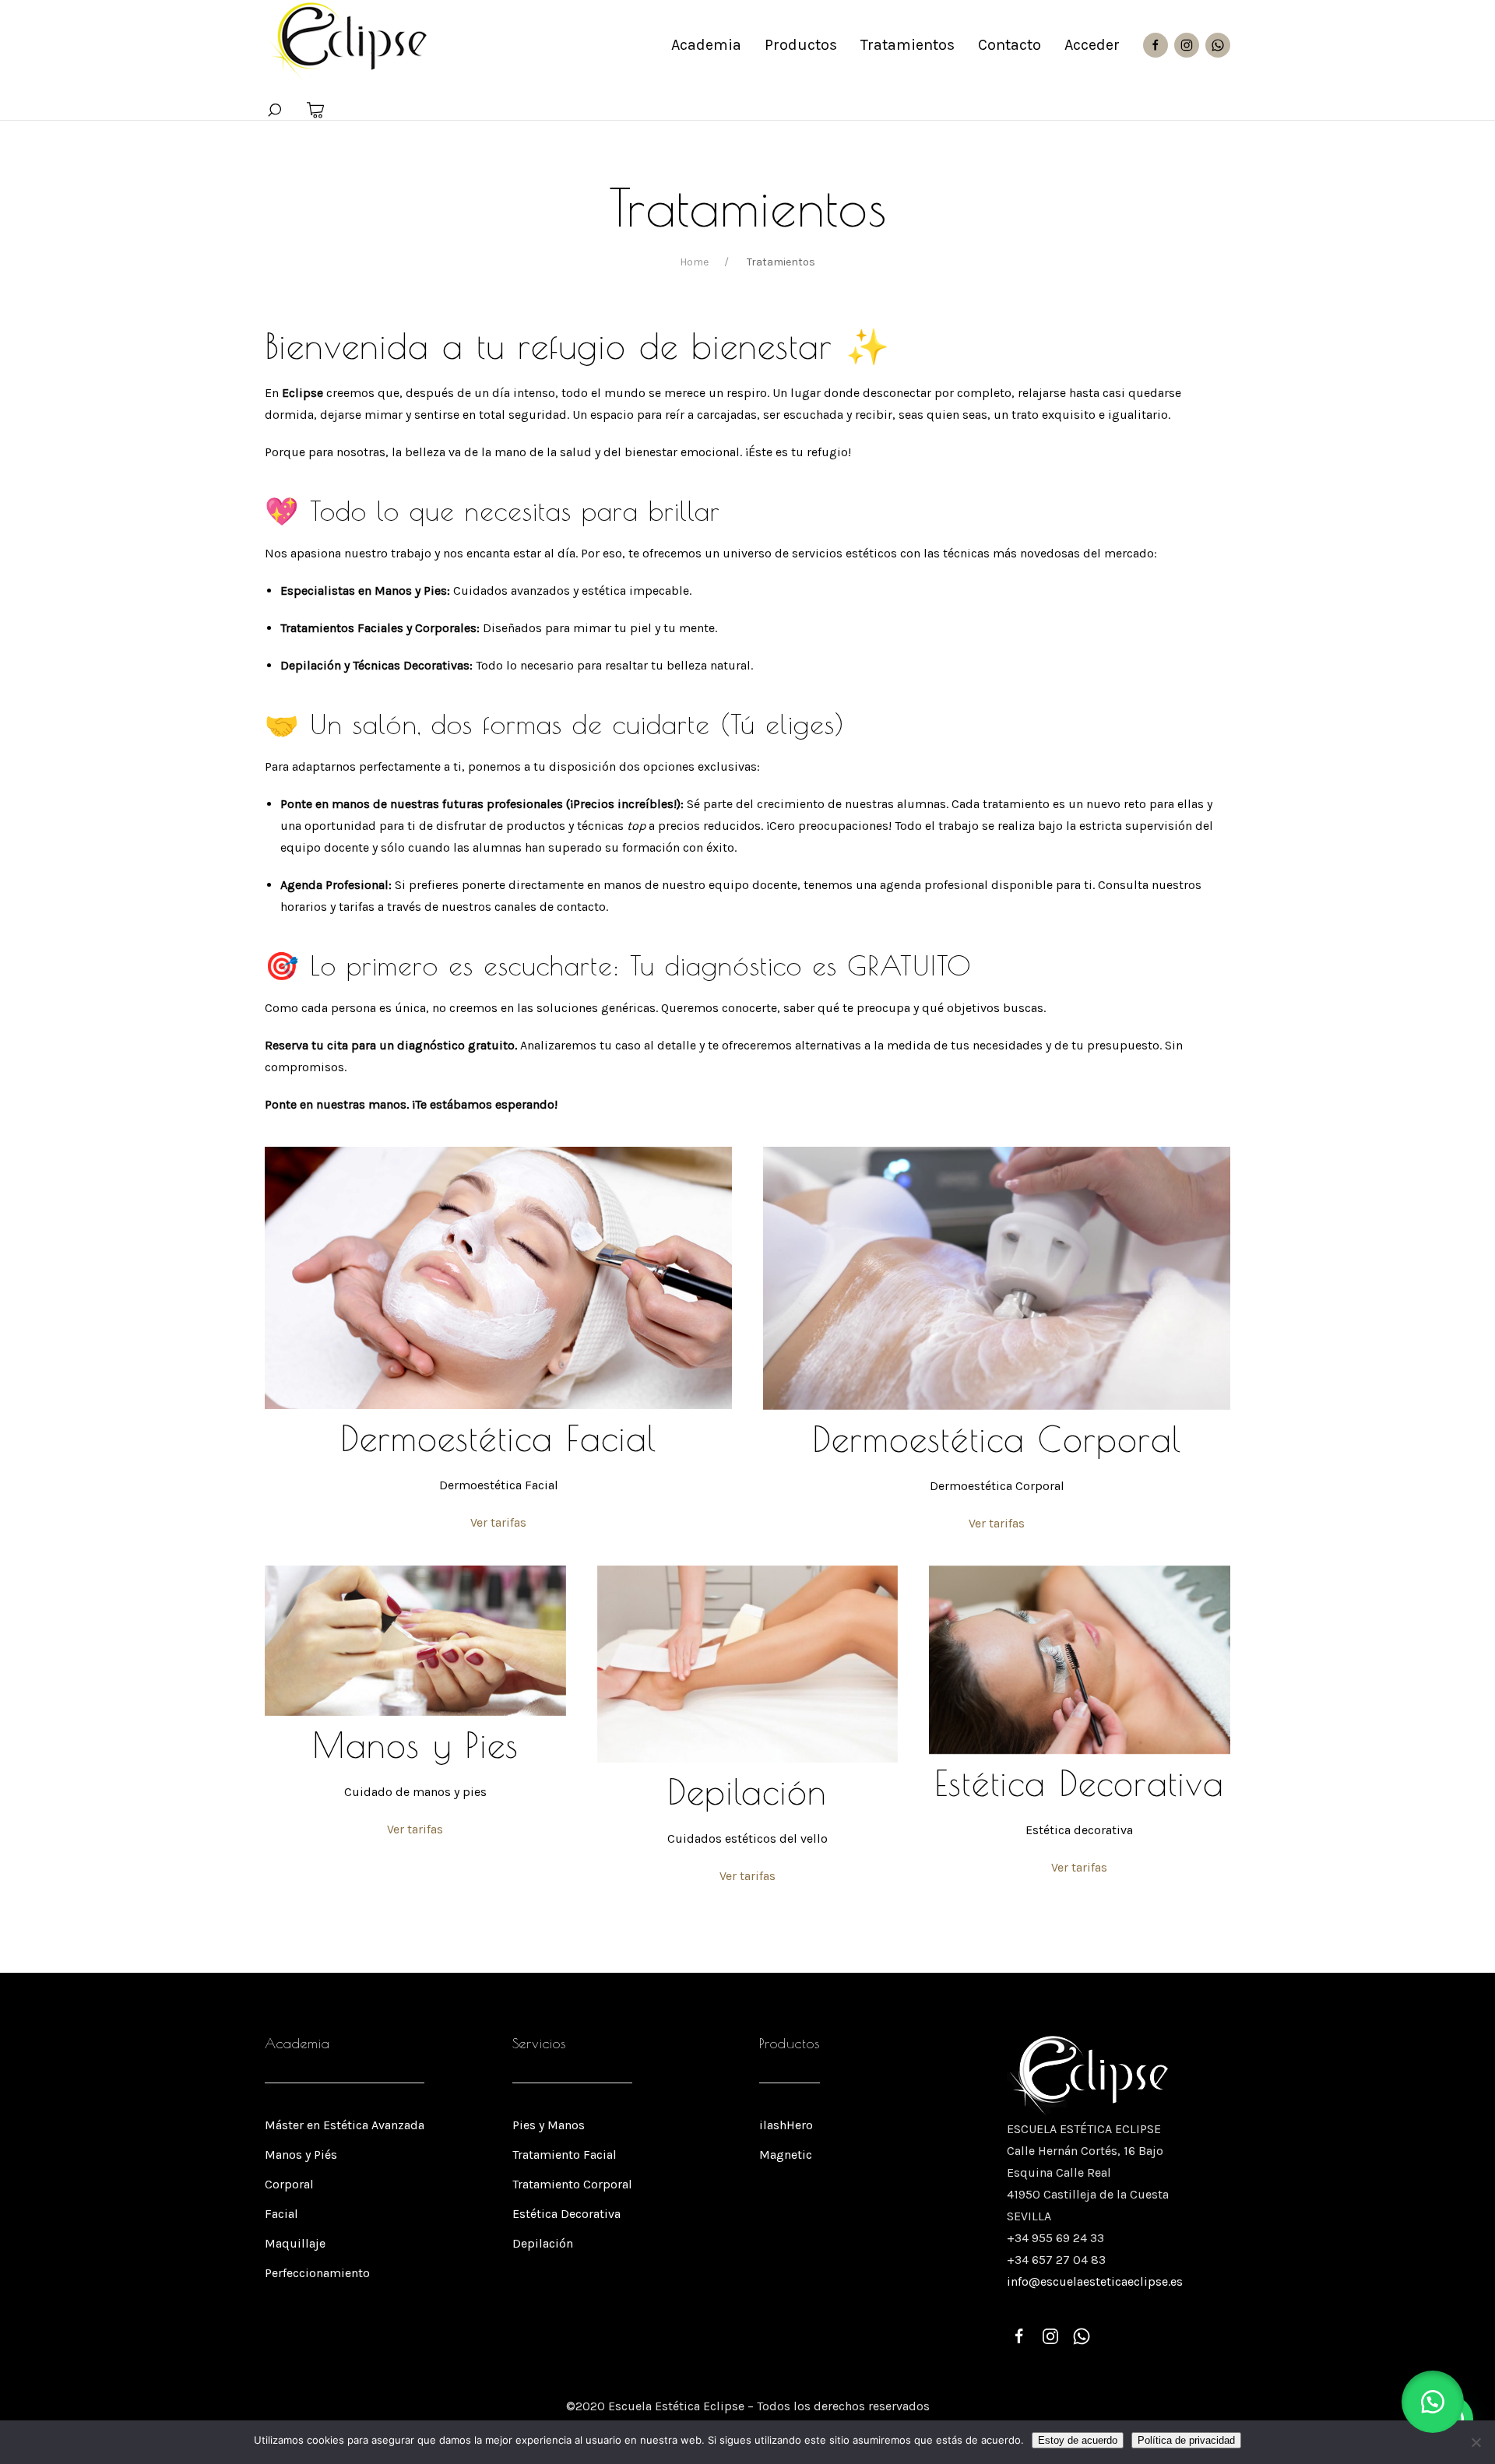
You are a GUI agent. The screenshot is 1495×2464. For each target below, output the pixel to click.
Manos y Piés (301, 2155)
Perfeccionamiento (317, 2273)
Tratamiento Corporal (572, 2184)
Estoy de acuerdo (1078, 2440)
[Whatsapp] (1218, 45)
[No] (1476, 2442)
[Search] (274, 111)
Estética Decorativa (566, 2214)
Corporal (289, 2184)
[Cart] (316, 111)
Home (694, 262)
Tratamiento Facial (565, 2155)
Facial (281, 2214)
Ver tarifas (498, 1522)
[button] (1433, 2402)
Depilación (543, 2243)
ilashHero (786, 2125)
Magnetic (786, 2155)
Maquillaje (295, 2243)
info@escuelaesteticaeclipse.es (1095, 2281)
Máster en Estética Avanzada (345, 2125)
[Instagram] (1187, 45)
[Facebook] (1156, 45)
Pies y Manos (549, 2125)
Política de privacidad (1186, 2440)
